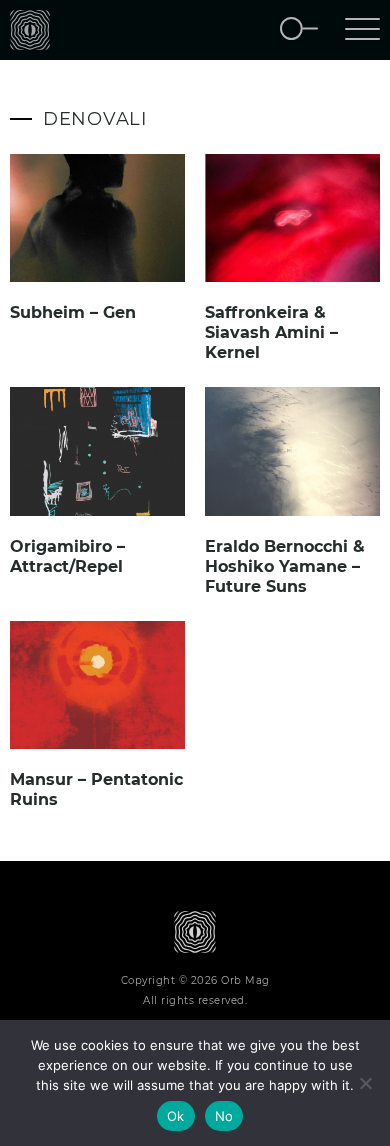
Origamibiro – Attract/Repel (67, 556)
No (224, 1116)
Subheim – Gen (73, 312)
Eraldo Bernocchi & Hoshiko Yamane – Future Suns (285, 566)
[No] (365, 1083)
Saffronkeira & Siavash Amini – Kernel (271, 332)
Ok (176, 1116)
